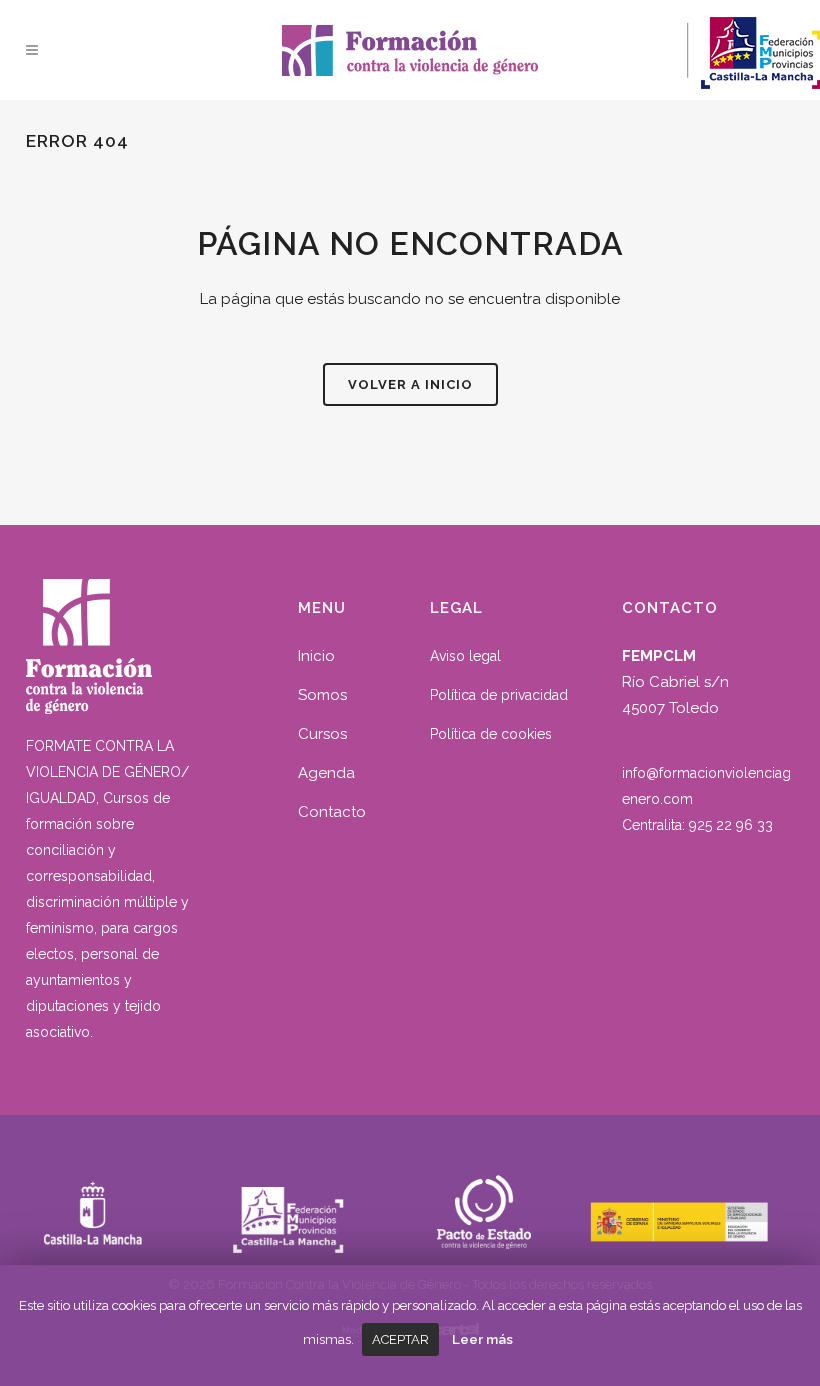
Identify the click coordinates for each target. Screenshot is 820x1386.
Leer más (482, 1339)
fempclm (376, 45)
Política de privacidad (499, 695)
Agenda (326, 773)
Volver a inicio (410, 384)
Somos (322, 695)
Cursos (322, 734)
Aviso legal (465, 656)
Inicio (316, 656)
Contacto (332, 812)
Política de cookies (491, 734)
